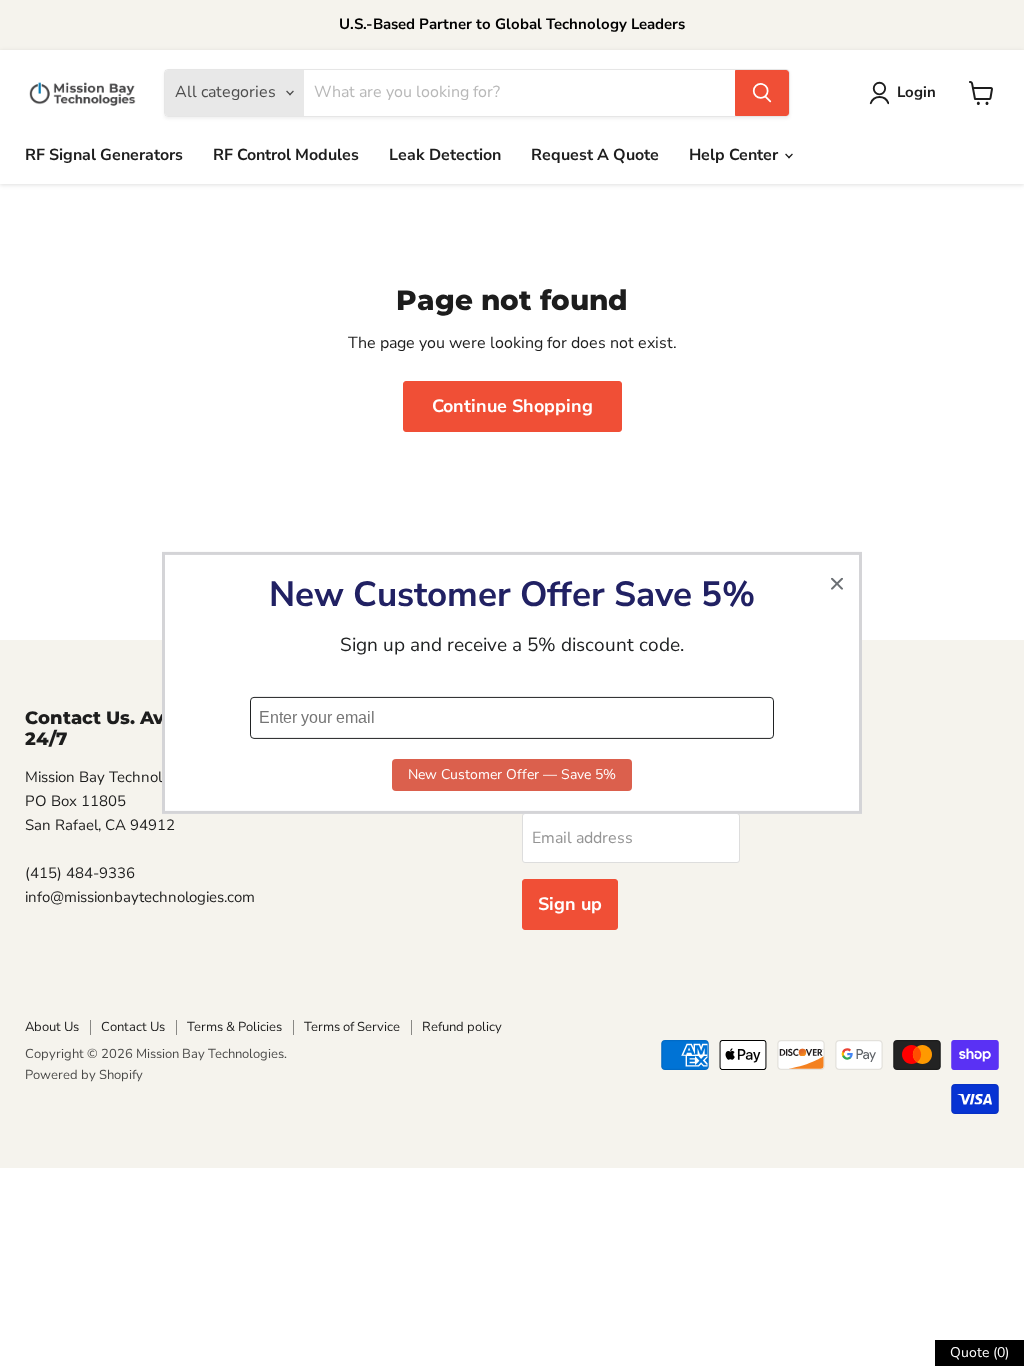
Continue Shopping (512, 406)
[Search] (762, 93)
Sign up (570, 904)
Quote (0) (979, 1352)
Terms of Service (352, 1027)
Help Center (735, 155)
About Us (52, 1027)
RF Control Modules (286, 155)
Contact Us (133, 1027)
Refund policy (462, 1027)
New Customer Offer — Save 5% (512, 774)
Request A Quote (595, 155)
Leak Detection (445, 155)
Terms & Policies (234, 1027)
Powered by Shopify (84, 1075)
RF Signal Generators (104, 155)
